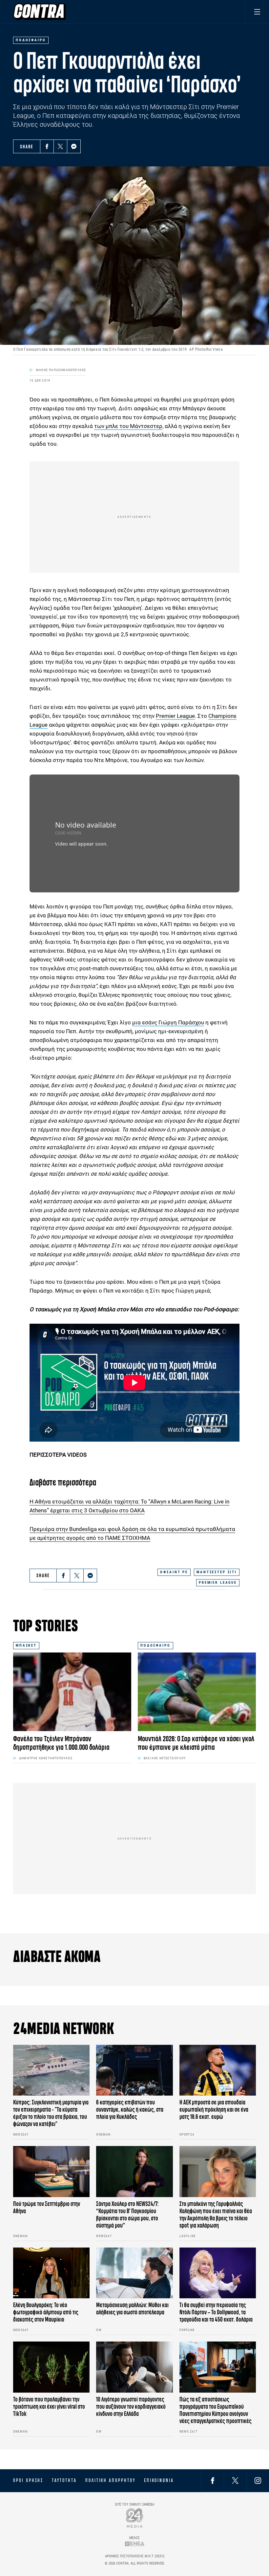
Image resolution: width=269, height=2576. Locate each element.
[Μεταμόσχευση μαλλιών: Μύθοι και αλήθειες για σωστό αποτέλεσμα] (134, 2273)
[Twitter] (60, 146)
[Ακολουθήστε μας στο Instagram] (258, 2481)
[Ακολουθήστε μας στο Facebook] (213, 2481)
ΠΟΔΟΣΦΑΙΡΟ (155, 1645)
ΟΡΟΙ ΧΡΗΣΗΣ (28, 2480)
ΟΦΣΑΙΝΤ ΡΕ (174, 1572)
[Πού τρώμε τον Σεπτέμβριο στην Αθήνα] (51, 2172)
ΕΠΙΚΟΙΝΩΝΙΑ (159, 2480)
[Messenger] (74, 146)
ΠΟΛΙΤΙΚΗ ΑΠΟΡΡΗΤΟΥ (110, 2480)
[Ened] (135, 2544)
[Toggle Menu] (257, 12)
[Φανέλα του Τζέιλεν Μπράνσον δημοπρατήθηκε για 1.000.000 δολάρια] (72, 1692)
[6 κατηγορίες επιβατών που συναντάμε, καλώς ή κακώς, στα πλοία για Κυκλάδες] (134, 2070)
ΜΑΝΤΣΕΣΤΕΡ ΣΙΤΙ (217, 1572)
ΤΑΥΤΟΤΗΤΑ (64, 2480)
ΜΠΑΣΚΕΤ (26, 1645)
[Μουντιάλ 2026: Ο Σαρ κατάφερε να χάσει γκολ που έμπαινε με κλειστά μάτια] (197, 1692)
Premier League (175, 716)
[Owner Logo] (135, 2518)
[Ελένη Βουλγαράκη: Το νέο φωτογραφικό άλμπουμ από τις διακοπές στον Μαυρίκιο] (51, 2273)
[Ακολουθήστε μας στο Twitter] (235, 2481)
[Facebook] (47, 146)
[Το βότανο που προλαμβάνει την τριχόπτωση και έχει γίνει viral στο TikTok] (51, 2367)
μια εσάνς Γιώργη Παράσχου (168, 1022)
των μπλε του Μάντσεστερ (128, 426)
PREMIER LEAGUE (218, 1583)
